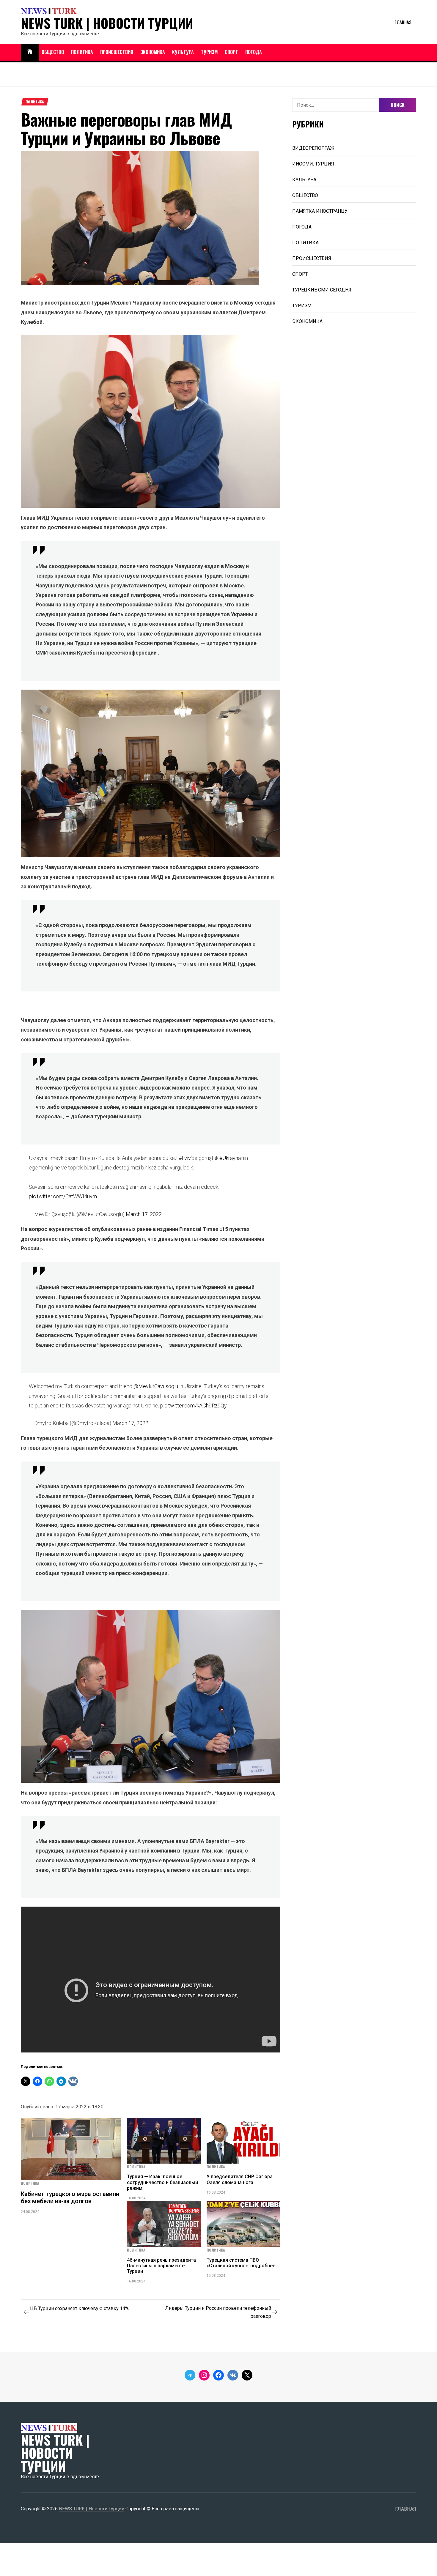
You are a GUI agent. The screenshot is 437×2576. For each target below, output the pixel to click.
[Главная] (30, 52)
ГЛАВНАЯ (403, 22)
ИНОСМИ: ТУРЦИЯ (313, 164)
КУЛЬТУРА (183, 52)
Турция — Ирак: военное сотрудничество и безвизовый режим (162, 2182)
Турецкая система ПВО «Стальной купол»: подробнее (241, 2263)
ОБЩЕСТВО (53, 52)
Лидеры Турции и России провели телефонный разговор (218, 2312)
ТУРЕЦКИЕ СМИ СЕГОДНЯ (322, 290)
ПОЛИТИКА (82, 52)
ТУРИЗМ (209, 52)
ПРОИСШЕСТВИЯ (117, 52)
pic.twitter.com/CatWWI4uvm (63, 1196)
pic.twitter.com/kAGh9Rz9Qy (194, 1406)
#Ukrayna (230, 1158)
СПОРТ (231, 52)
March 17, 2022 (144, 1214)
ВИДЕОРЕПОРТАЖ (313, 148)
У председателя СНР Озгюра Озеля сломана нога (240, 2179)
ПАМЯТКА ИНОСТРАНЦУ (320, 211)
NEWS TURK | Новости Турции (107, 23)
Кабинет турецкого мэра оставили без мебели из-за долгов (70, 2197)
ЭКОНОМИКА (153, 52)
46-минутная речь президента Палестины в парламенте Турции (161, 2266)
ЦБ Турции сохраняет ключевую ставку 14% (79, 2308)
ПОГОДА (254, 52)
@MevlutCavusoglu (156, 1386)
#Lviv (185, 1158)
